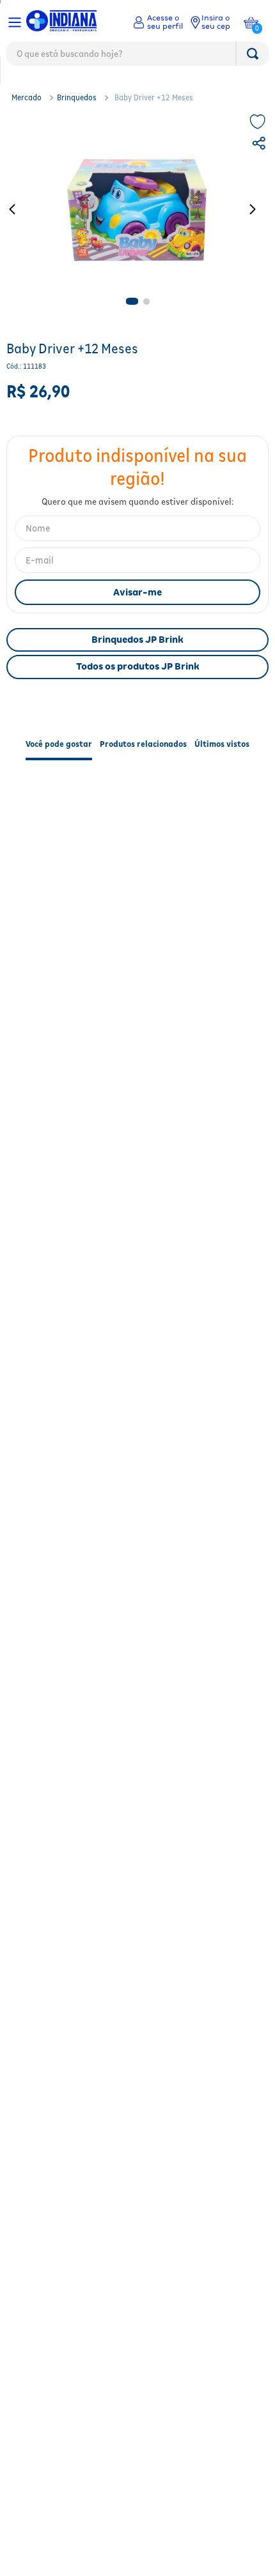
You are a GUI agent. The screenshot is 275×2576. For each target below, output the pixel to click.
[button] (260, 145)
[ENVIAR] (137, 592)
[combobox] (137, 57)
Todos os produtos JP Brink (138, 666)
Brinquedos (77, 97)
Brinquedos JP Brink (137, 640)
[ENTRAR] (158, 22)
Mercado (27, 97)
